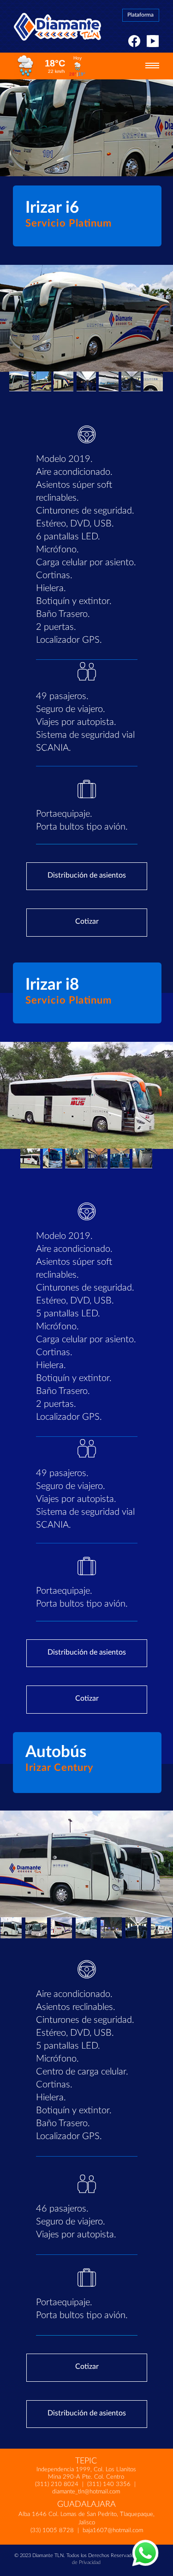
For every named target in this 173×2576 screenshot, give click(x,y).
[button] (152, 68)
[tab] (19, 381)
